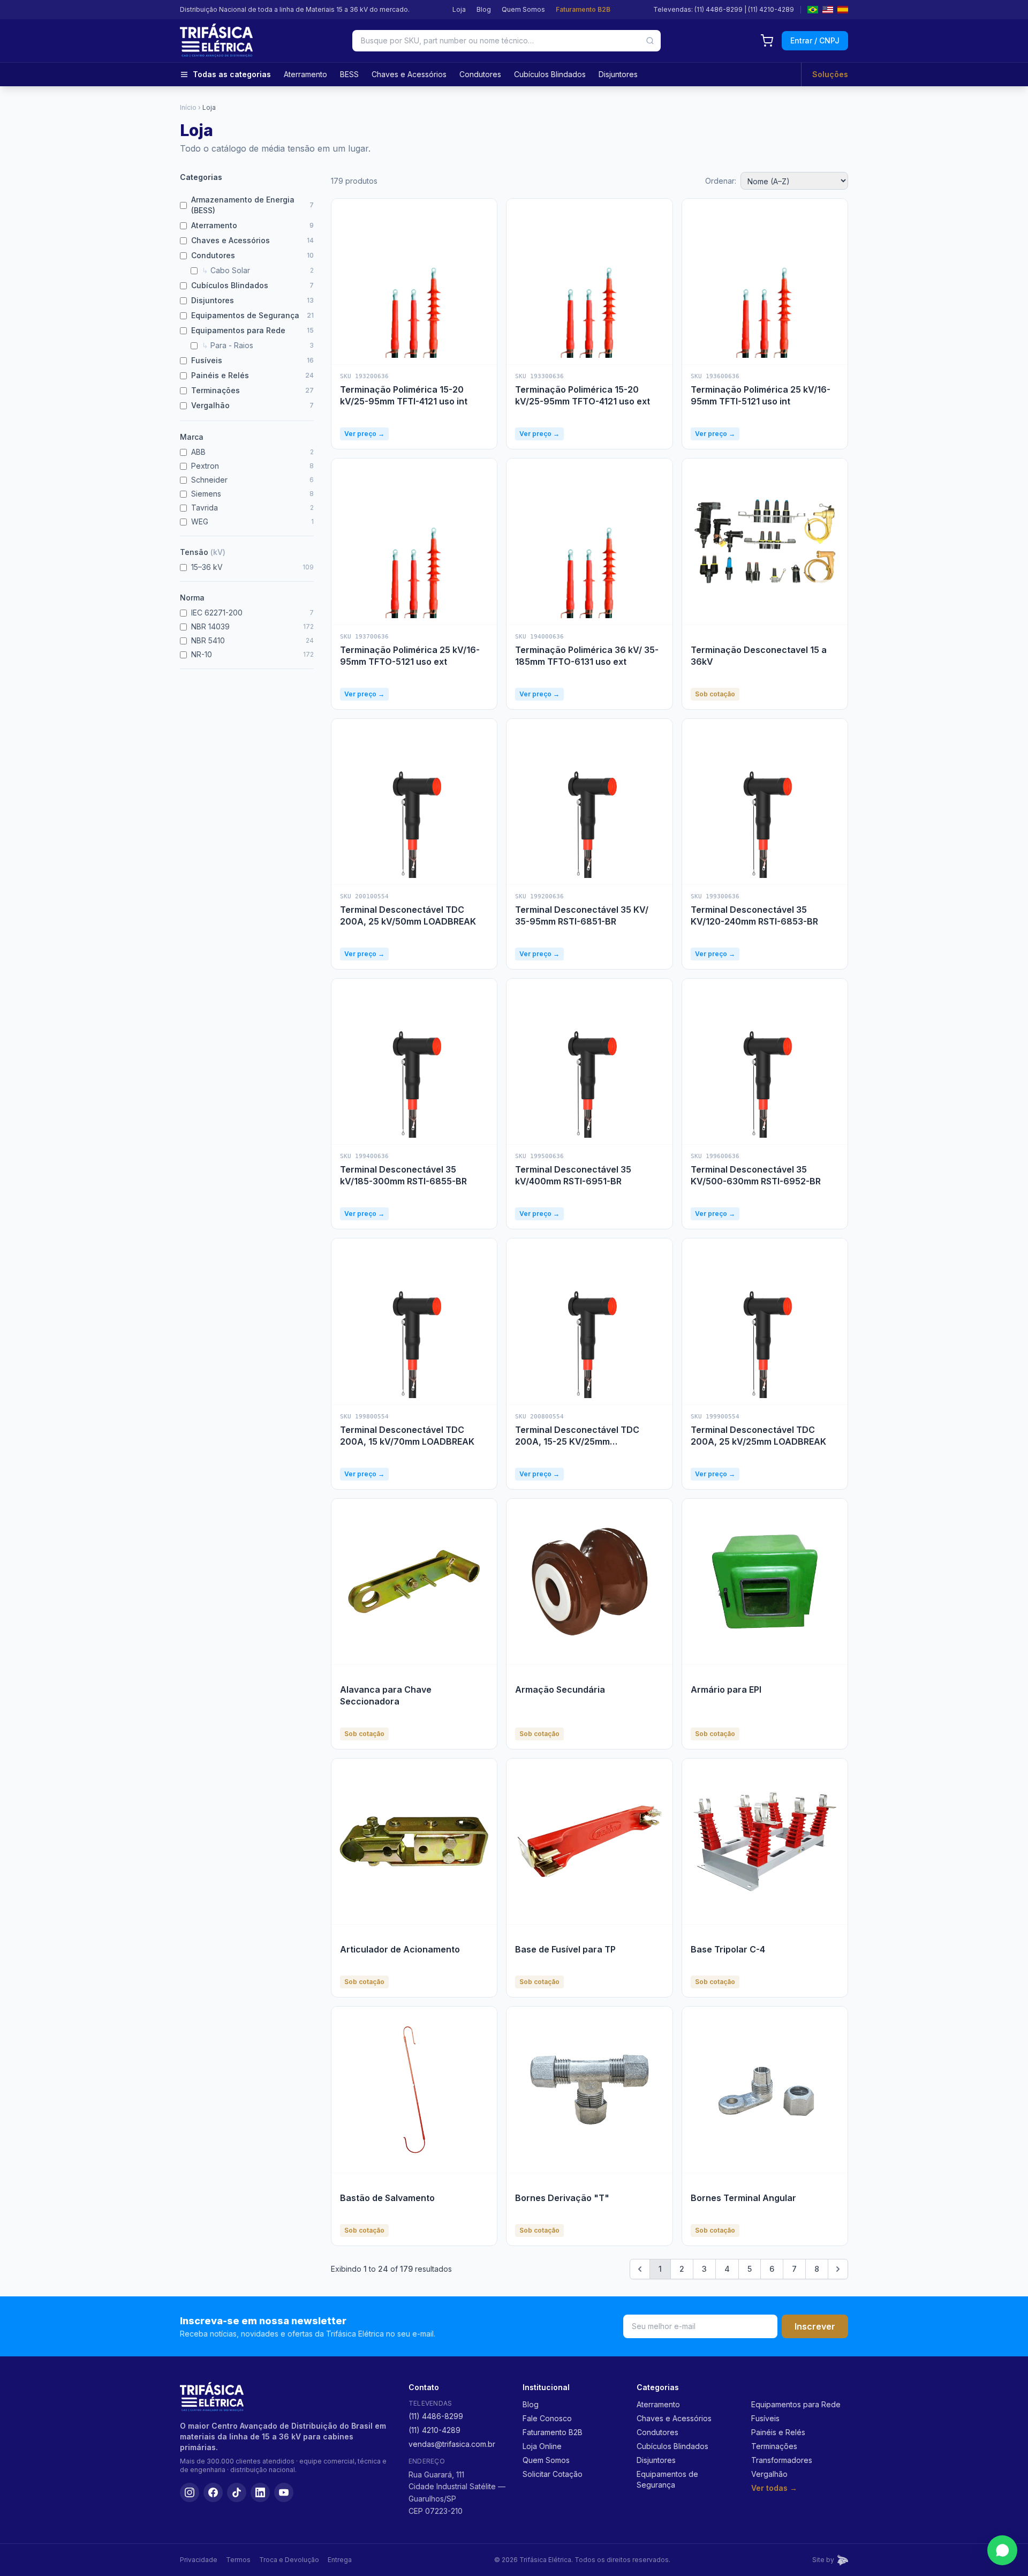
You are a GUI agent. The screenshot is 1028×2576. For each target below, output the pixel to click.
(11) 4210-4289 (771, 9)
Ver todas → (774, 2488)
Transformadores (782, 2460)
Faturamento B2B (583, 9)
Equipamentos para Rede (796, 2404)
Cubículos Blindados (550, 74)
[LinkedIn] (260, 2492)
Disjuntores (618, 74)
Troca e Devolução (289, 2560)
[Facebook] (213, 2492)
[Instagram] (190, 2492)
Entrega (340, 2560)
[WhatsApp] (1002, 2550)
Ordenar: (721, 181)
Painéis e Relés (778, 2432)
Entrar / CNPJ (815, 40)
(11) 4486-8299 (719, 9)
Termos (238, 2560)
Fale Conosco (547, 2418)
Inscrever (815, 2326)
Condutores (480, 74)
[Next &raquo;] (838, 2269)
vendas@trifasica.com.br (452, 2444)
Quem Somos (523, 9)
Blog (484, 9)
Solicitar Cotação (553, 2474)
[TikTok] (237, 2492)
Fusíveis (765, 2418)
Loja (459, 9)
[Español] (843, 10)
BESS (349, 74)
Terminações (774, 2446)
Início (188, 107)
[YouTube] (284, 2492)
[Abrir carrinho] (767, 41)
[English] (828, 10)
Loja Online (542, 2446)
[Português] (813, 10)
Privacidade (199, 2560)
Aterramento (305, 74)
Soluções (830, 74)
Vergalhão (769, 2474)
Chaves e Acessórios (409, 74)
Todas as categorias (232, 74)
